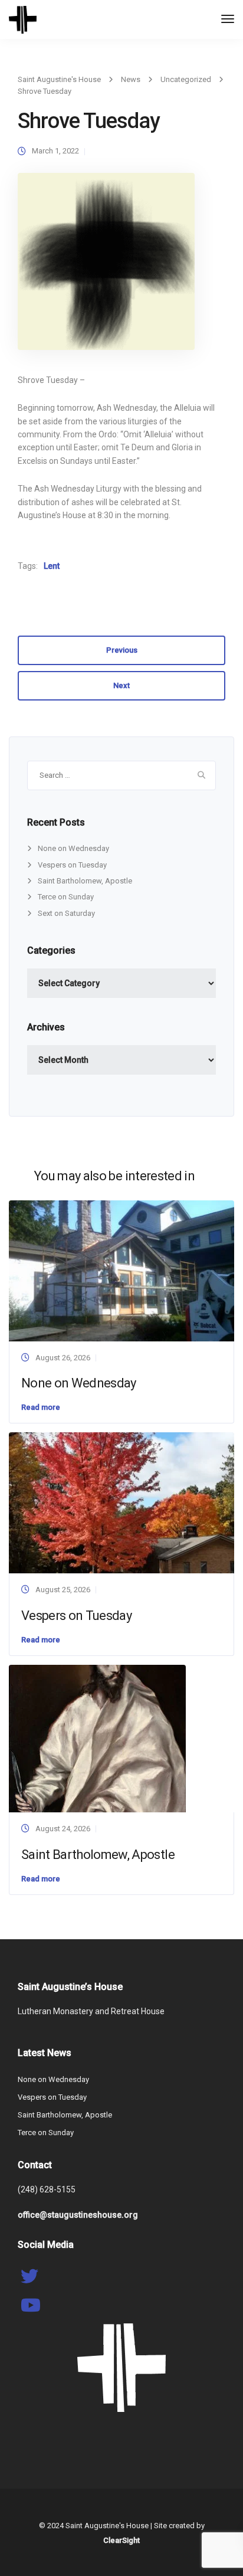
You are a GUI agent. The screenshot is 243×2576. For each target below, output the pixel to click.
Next (121, 685)
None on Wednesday (73, 848)
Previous (122, 650)
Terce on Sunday (66, 897)
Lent (52, 566)
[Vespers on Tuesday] (121, 1502)
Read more (41, 1407)
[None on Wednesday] (121, 1270)
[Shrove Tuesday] (106, 266)
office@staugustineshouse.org (78, 2215)
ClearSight (121, 2540)
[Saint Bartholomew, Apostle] (97, 1738)
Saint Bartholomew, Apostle (85, 881)
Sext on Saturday (66, 913)
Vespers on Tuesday (72, 865)
